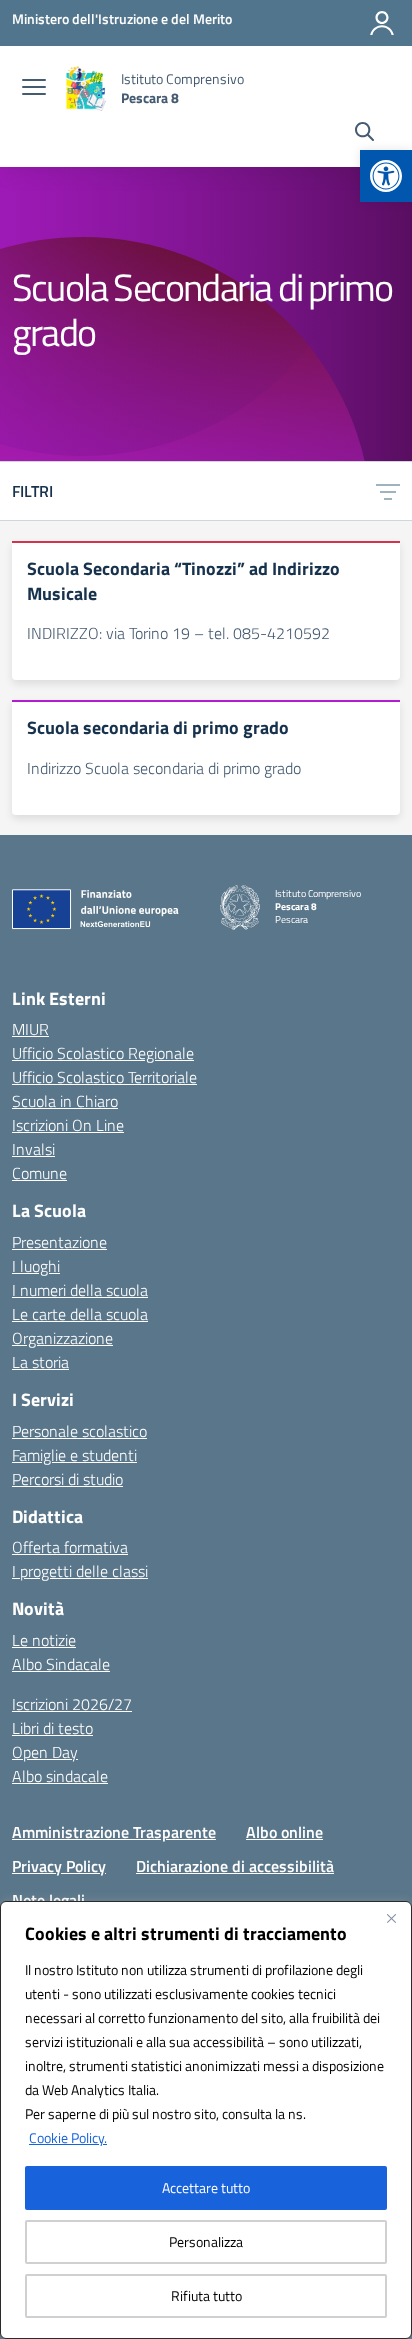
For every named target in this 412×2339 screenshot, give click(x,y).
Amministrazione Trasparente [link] (114, 1832)
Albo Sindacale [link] (61, 1664)
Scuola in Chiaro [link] (65, 1101)
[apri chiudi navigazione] (34, 89)
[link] (386, 176)
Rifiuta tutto (206, 2295)
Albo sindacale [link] (60, 1776)
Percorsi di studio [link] (67, 1479)
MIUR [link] (30, 1029)
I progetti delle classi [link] (80, 1571)
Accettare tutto (206, 2187)
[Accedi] (382, 23)
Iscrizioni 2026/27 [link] (72, 1704)
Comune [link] (39, 1173)
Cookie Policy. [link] (68, 2137)
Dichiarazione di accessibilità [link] (235, 1866)
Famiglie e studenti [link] (74, 1455)
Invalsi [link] (33, 1149)
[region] (206, 2120)
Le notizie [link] (44, 1640)
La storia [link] (40, 1362)
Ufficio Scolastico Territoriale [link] (104, 1077)
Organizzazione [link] (62, 1338)
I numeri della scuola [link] (80, 1290)
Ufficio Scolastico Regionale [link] (103, 1053)
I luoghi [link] (36, 1266)
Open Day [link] (45, 1752)
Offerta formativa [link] (70, 1547)
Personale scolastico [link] (79, 1431)
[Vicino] (391, 1918)
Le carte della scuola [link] (80, 1314)
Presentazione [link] (59, 1242)
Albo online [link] (284, 1832)
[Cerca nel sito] (364, 134)
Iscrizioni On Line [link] (68, 1125)
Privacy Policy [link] (59, 1866)
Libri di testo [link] (52, 1728)
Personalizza (206, 2241)
